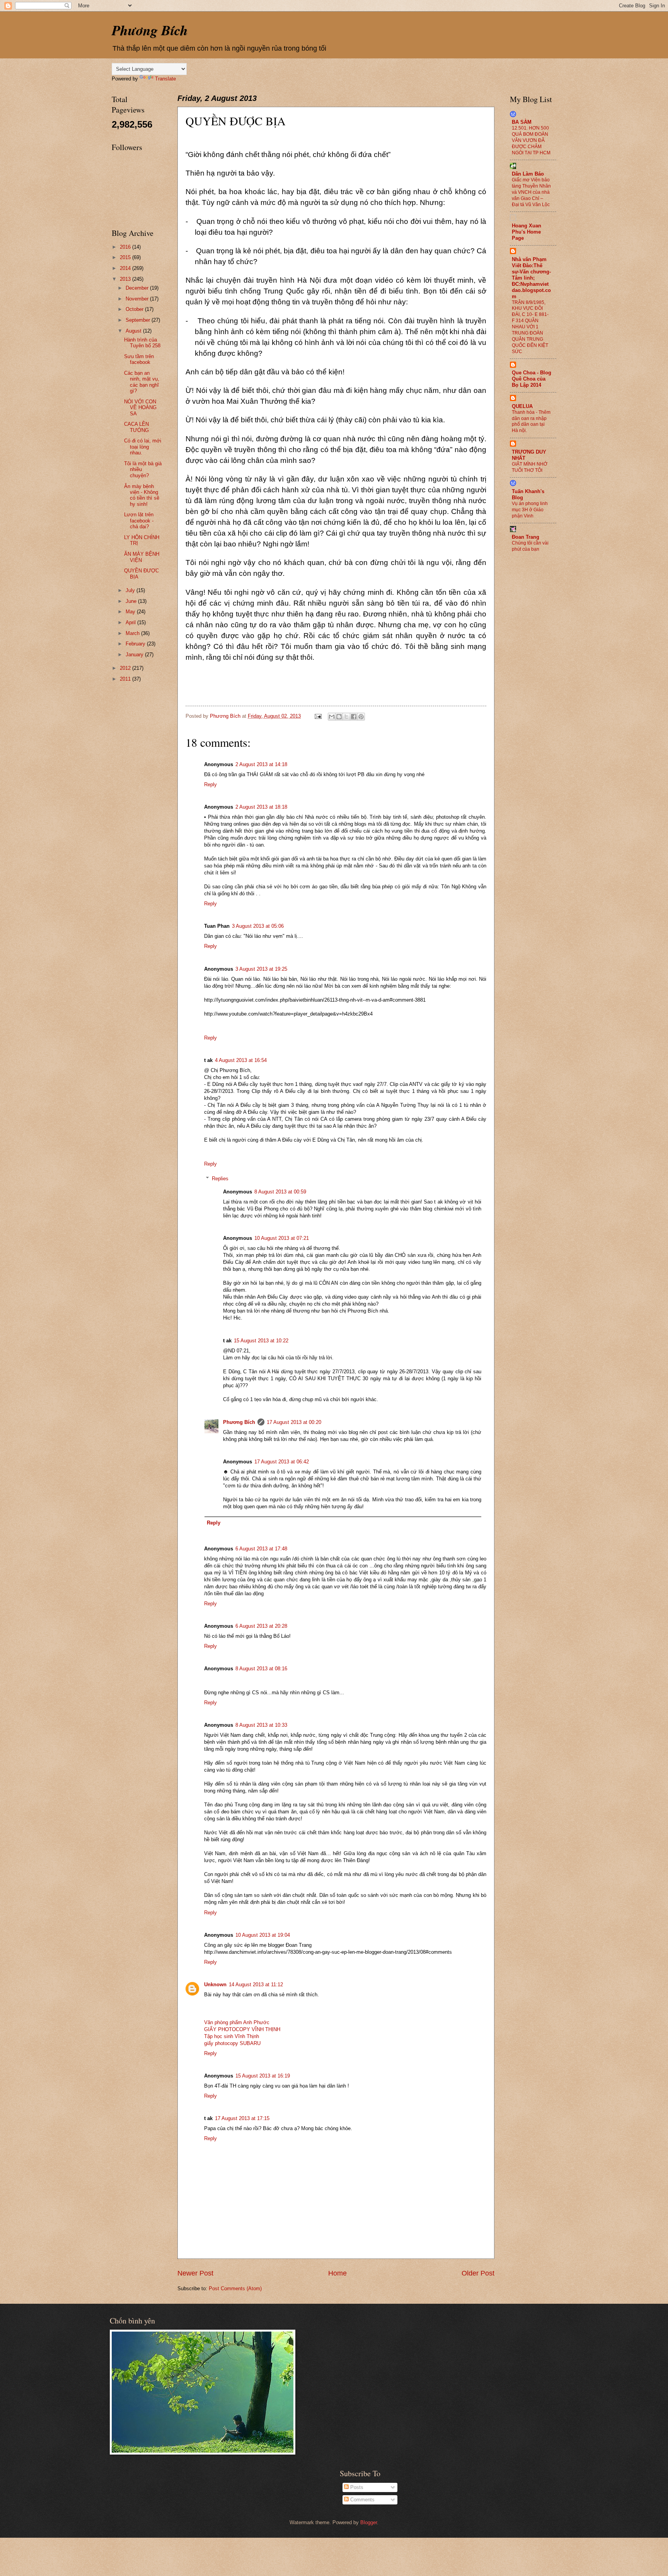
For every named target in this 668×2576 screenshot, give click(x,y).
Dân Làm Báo (528, 174)
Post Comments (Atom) (235, 2288)
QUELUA (522, 406)
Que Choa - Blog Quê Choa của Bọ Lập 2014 (532, 379)
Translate (165, 79)
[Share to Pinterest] (361, 717)
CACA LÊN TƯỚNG (136, 427)
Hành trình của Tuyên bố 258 (142, 343)
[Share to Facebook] (354, 717)
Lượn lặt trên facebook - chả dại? (139, 521)
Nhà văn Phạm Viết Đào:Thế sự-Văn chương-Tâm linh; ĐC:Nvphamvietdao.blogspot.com (531, 278)
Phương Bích (150, 30)
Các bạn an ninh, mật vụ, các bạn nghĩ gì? (142, 382)
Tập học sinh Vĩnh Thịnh (232, 2036)
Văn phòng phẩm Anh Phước (237, 2022)
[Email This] (332, 717)
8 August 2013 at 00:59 (280, 1192)
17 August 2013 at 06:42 (282, 1462)
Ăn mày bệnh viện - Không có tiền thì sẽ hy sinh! (142, 495)
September (139, 320)
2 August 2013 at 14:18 (261, 764)
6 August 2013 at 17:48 (261, 1549)
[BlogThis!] (339, 717)
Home (337, 2273)
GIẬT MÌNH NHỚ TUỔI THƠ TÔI (530, 467)
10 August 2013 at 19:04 (263, 1935)
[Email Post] (318, 716)
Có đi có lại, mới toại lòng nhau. (143, 447)
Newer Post (195, 2273)
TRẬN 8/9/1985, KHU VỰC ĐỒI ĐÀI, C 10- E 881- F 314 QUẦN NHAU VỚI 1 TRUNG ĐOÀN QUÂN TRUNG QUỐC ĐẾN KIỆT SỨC (530, 327)
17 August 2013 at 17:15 (242, 2118)
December (138, 288)
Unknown (215, 1984)
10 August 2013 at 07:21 (282, 1238)
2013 (126, 279)
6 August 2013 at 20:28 (261, 1626)
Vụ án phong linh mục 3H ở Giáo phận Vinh (530, 510)
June (132, 601)
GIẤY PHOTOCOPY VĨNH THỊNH (242, 2029)
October (135, 309)
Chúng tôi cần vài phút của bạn (530, 546)
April (131, 622)
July (131, 590)
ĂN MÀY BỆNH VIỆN (142, 557)
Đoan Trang (526, 537)
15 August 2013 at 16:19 (263, 2076)
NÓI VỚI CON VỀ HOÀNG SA (140, 408)
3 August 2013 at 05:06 (258, 926)
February (136, 644)
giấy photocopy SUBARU (232, 2043)
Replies (220, 1179)
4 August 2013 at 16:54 (241, 1060)
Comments (362, 2500)
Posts (356, 2487)
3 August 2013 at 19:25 (261, 969)
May (131, 612)
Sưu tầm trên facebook (139, 359)
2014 (126, 268)
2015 (126, 257)
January (135, 655)
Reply (210, 784)
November (138, 299)
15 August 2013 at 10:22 (261, 1341)
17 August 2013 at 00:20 (294, 1422)
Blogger (369, 2522)
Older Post (478, 2273)
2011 (126, 679)
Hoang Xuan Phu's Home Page (527, 232)
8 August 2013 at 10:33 (261, 1725)
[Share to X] (346, 717)
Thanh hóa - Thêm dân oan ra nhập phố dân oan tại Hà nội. (531, 422)
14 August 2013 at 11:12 (256, 1984)
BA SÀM (522, 122)
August (134, 331)
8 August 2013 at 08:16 (261, 1669)
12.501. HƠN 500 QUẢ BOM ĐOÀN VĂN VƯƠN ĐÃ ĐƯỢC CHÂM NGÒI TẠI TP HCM (531, 140)
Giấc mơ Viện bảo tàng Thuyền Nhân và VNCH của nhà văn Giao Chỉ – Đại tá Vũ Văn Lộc (531, 192)
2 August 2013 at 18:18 (261, 807)
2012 (126, 668)
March (133, 633)
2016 (126, 247)
